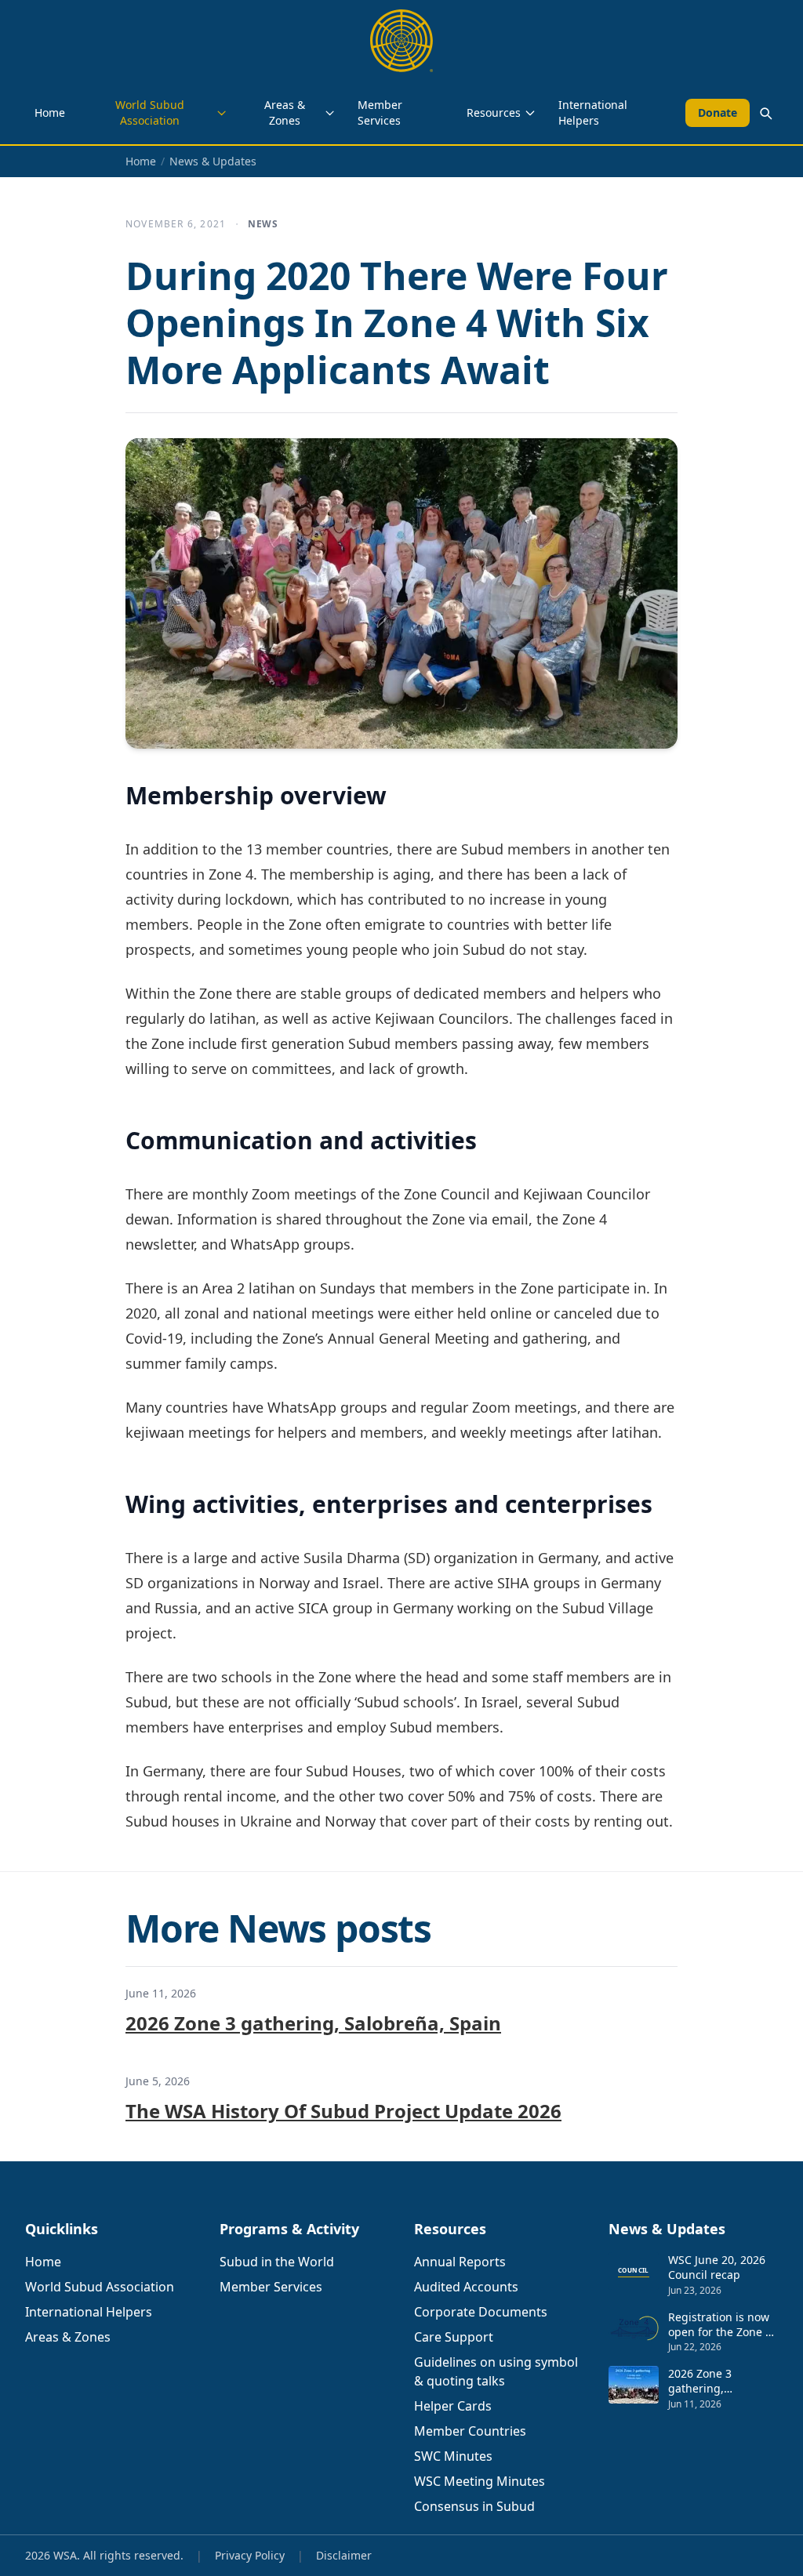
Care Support (454, 2337)
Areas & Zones (285, 112)
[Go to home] (401, 41)
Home (50, 112)
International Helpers (593, 112)
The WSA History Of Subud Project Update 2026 (343, 2111)
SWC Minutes (453, 2456)
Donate (718, 112)
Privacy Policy (250, 2555)
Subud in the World (277, 2262)
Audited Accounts (466, 2287)
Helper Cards (453, 2406)
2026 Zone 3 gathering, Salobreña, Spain (313, 2023)
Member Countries (470, 2431)
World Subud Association (150, 112)
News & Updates (213, 161)
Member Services (380, 112)
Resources (494, 112)
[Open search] (765, 113)
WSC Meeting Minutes (480, 2481)
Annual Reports (460, 2262)
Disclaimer (344, 2555)
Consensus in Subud (474, 2506)
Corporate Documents (481, 2312)
